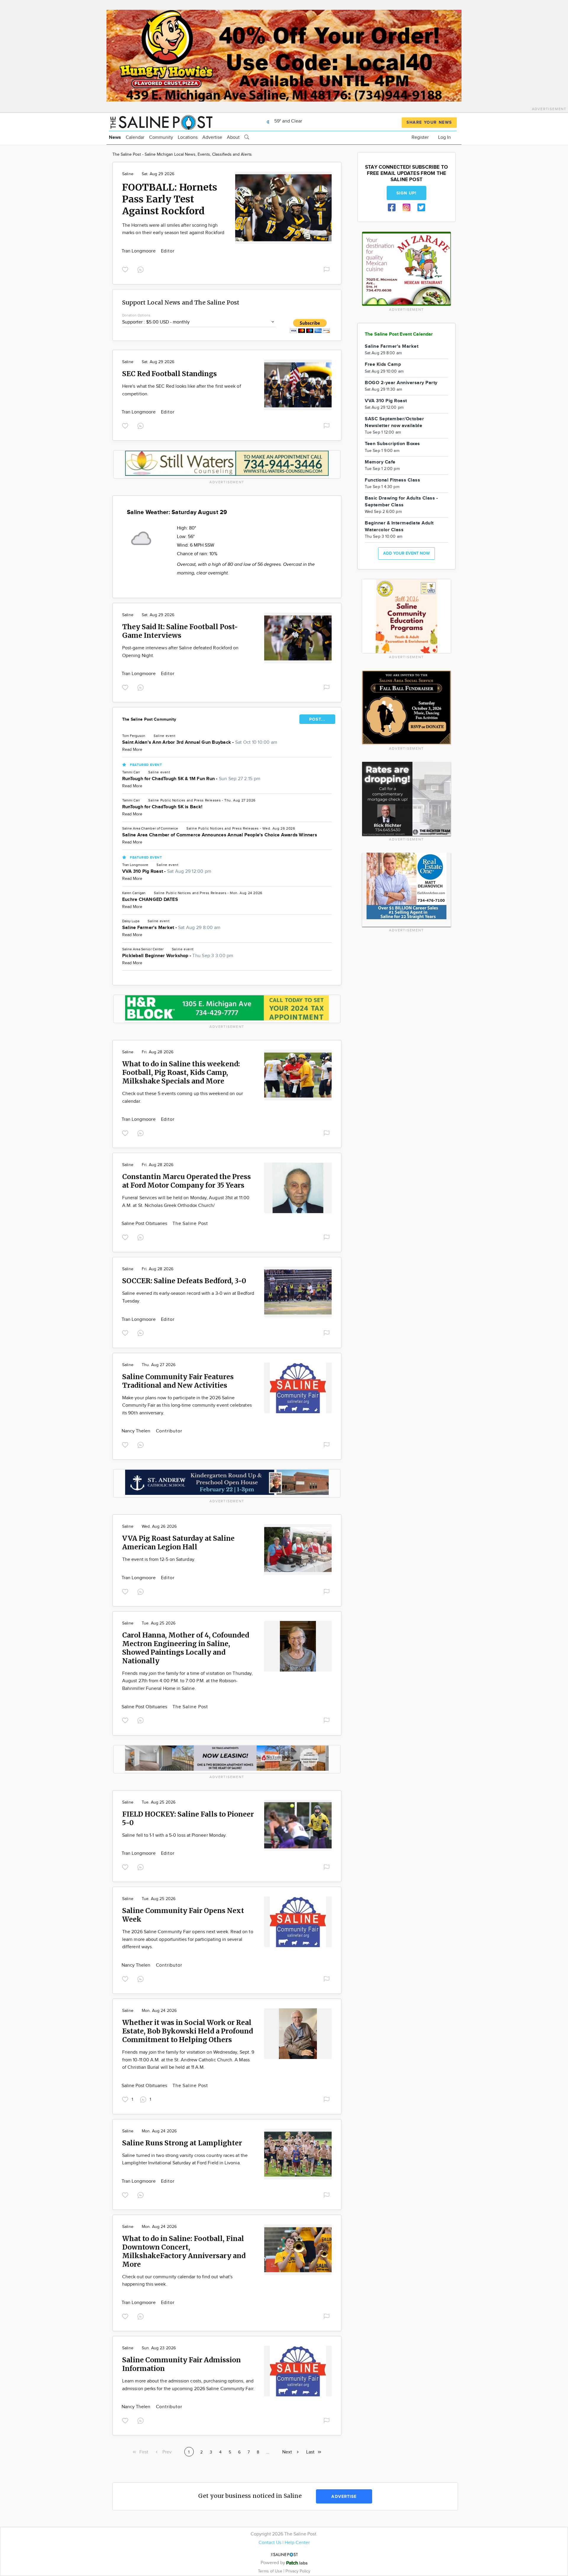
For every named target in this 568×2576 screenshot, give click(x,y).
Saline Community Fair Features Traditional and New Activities (178, 1381)
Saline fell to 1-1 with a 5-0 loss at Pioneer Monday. (174, 1835)
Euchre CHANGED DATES (150, 900)
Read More (132, 750)
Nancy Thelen (137, 1431)
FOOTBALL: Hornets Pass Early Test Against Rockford (170, 199)
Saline (128, 174)
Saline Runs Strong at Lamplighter (182, 2143)
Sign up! (406, 193)
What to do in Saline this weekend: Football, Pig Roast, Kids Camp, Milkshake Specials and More (181, 1072)
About (233, 137)
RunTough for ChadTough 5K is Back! (162, 807)
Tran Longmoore (139, 251)
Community (161, 137)
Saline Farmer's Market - (171, 928)
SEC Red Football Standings (170, 374)
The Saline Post (190, 1224)
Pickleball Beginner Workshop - (178, 956)
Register (420, 137)
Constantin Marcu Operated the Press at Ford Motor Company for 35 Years (187, 1181)
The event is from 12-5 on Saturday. (159, 1560)
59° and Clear (288, 121)
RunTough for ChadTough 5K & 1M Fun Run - (191, 779)
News (115, 137)
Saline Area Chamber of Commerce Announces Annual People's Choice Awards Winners (220, 835)
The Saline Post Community (149, 719)
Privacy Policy (298, 2571)
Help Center (297, 2543)
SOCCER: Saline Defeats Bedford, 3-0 (184, 1281)
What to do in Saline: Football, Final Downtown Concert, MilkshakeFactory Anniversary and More (184, 2251)
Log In (444, 137)
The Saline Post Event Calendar (399, 334)
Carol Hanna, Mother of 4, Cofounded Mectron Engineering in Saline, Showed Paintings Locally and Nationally (186, 1648)
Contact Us (270, 2543)
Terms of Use (271, 2571)
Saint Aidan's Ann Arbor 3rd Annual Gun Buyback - (200, 742)
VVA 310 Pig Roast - (167, 871)
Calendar (135, 137)
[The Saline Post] (161, 121)
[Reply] (142, 269)
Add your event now (406, 553)
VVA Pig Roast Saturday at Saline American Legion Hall (178, 1543)
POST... (317, 719)
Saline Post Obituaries (145, 1224)
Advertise (212, 137)
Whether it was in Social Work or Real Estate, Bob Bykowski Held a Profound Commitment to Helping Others (188, 2031)
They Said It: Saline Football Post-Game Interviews (180, 631)
